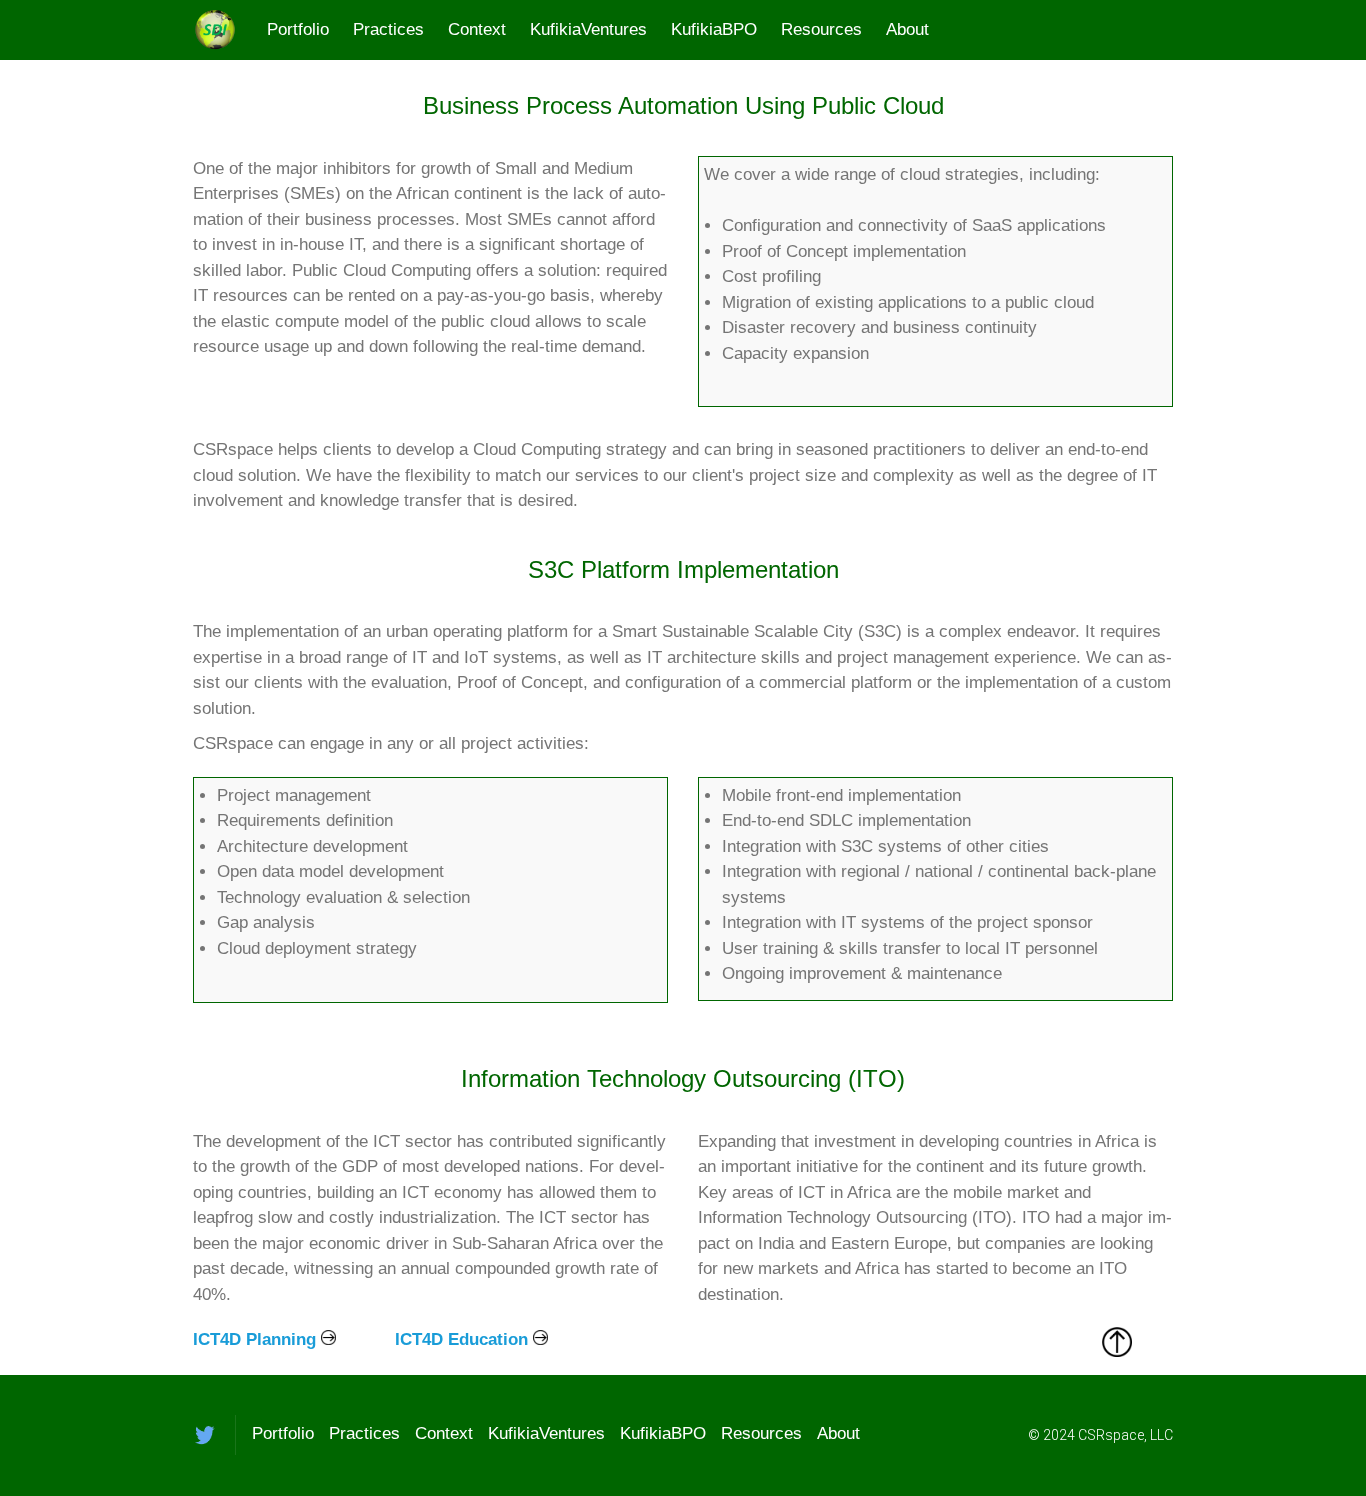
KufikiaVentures (588, 29)
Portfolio (298, 29)
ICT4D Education (461, 1339)
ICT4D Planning (254, 1339)
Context (477, 29)
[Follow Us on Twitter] (205, 1435)
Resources (821, 29)
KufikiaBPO (714, 29)
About (907, 29)
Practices (388, 29)
